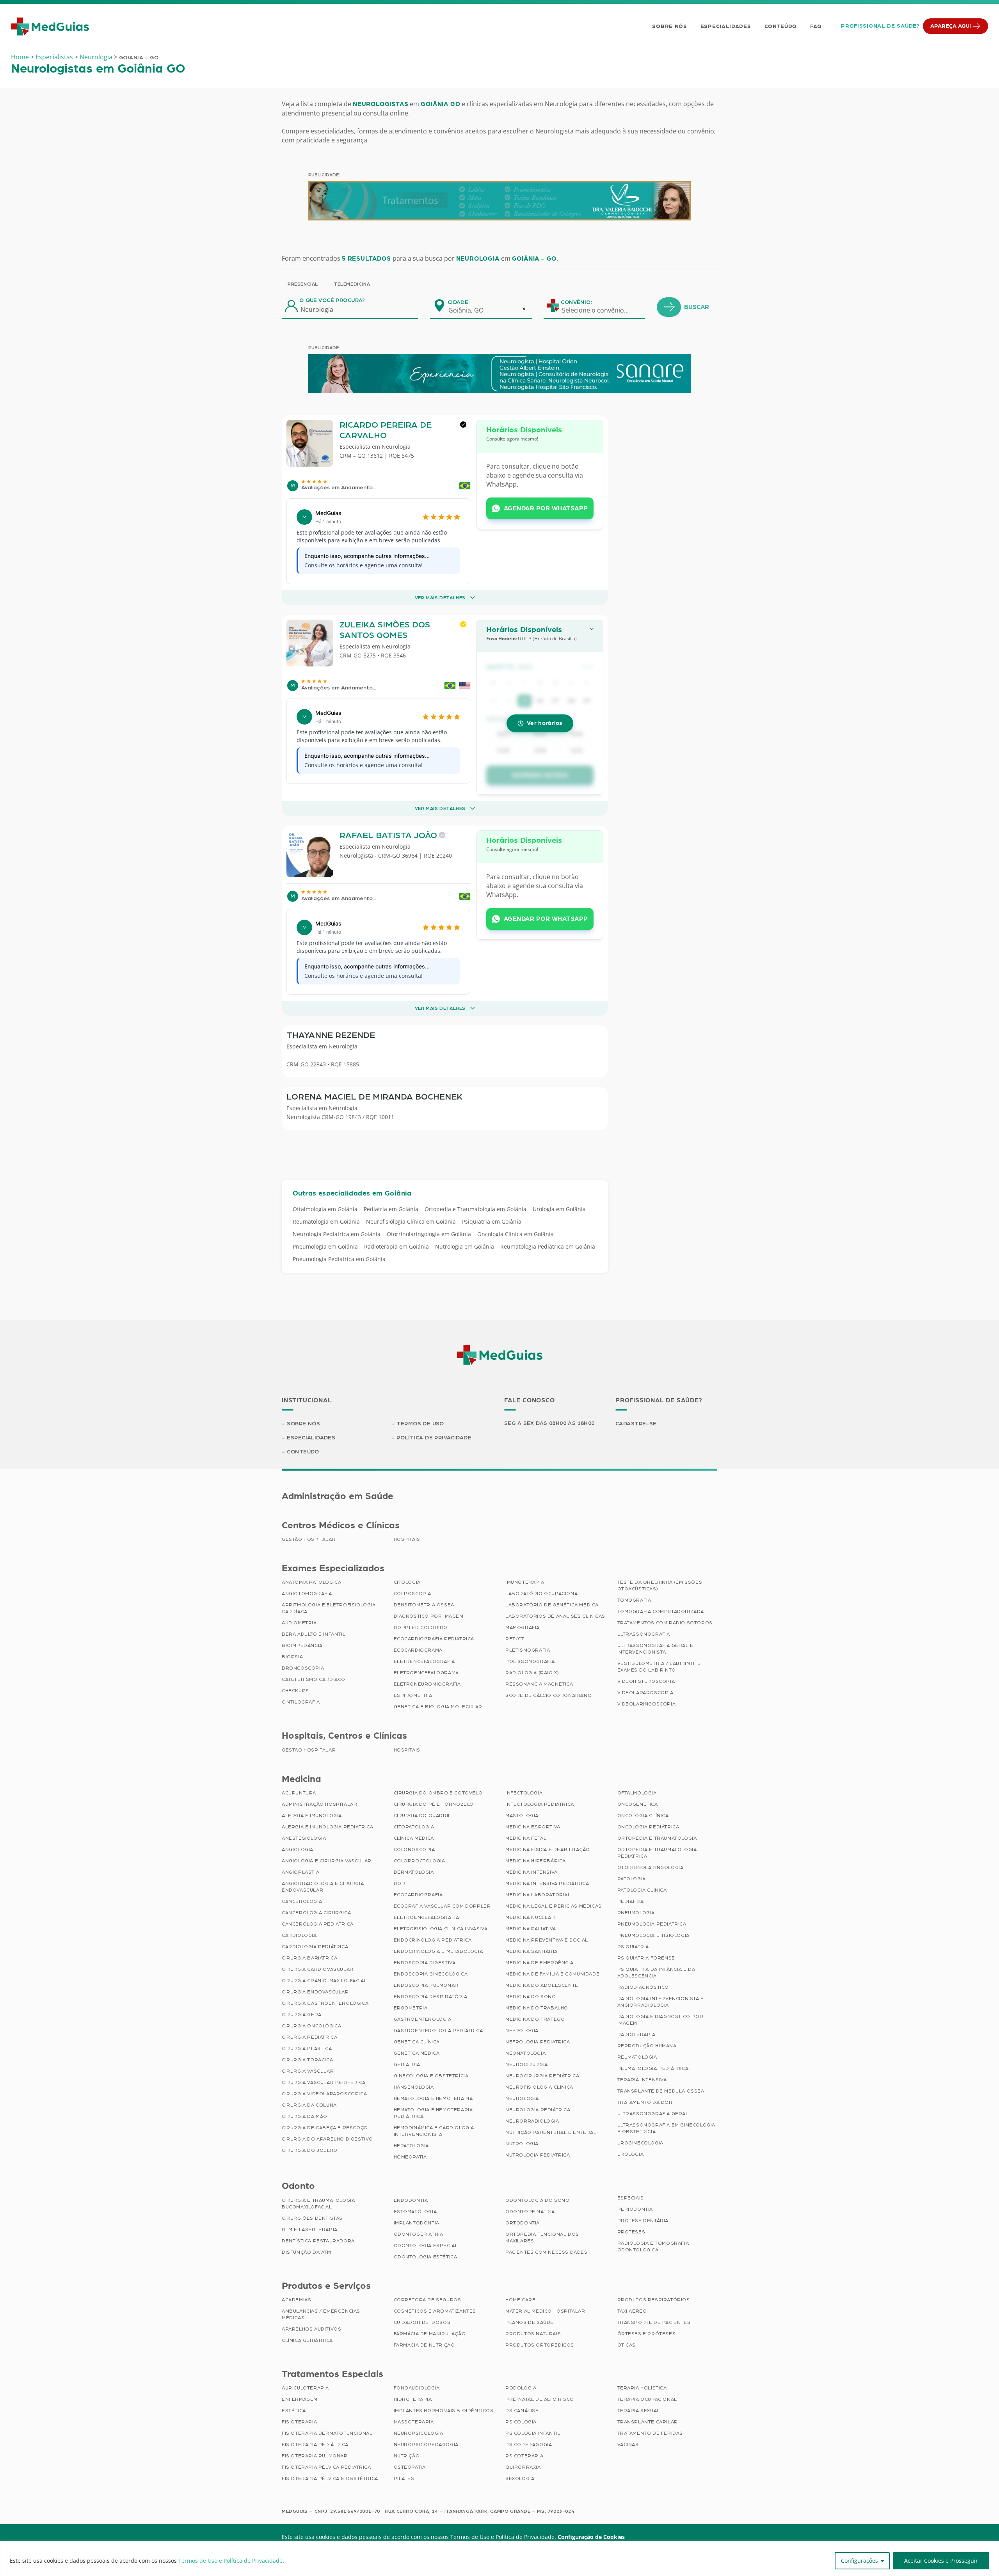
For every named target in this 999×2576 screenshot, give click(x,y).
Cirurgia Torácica (307, 2060)
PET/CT (515, 1639)
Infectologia (524, 1793)
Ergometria (411, 2008)
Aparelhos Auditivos (311, 2329)
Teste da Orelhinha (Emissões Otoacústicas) (660, 1586)
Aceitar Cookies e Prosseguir (941, 2561)
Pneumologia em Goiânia (325, 1246)
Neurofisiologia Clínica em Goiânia (411, 1221)
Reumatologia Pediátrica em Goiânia (548, 1246)
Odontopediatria (530, 2212)
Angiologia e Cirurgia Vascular (327, 1861)
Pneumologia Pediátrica (652, 1924)
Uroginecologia (640, 2143)
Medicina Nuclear (530, 1917)
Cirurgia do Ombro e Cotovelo (438, 1793)
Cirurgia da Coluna (309, 2105)
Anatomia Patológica (311, 1582)
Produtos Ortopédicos (540, 2345)
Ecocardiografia (418, 1895)
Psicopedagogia (529, 2445)
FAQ (816, 27)
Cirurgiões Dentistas (312, 2218)
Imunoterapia (525, 1582)
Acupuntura (299, 1793)
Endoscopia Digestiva (425, 1963)
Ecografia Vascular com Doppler (442, 1906)
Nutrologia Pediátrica (538, 2155)
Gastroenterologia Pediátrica (438, 2031)
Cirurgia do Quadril (422, 1816)
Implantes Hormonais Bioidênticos (444, 2411)
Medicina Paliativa (531, 1929)
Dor (400, 1883)
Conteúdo (781, 27)
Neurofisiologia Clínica (539, 2087)
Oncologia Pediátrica (648, 1827)
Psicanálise (522, 2411)
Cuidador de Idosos (422, 2322)
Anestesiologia (304, 1838)
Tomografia (634, 1600)
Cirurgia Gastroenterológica (325, 2003)
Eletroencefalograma (426, 1673)
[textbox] (600, 310)
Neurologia (96, 57)
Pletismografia (528, 1650)
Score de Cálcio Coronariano (548, 1695)
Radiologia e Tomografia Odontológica (653, 2246)
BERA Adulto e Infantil (314, 1634)
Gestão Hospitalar (309, 1539)
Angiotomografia (307, 1594)
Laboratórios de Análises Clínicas (555, 1616)
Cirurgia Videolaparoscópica (324, 2094)
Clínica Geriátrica (307, 2340)
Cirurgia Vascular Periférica (324, 2082)
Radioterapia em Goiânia (396, 1246)
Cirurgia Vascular (308, 2071)
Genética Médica (417, 2053)
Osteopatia (410, 2467)
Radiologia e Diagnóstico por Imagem (660, 2020)
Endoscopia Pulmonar (426, 1985)
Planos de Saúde (530, 2322)
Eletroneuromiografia (427, 1684)
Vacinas (628, 2445)
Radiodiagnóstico (643, 1987)
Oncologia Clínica (643, 1816)
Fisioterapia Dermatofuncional (327, 2433)
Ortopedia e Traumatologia (657, 1838)
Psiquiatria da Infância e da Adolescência (656, 1973)
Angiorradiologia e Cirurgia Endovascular (323, 1887)
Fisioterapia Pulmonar (315, 2456)
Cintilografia (301, 1702)
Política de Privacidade (434, 1438)
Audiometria (299, 1623)
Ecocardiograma (418, 1650)
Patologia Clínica (642, 1890)
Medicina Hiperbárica (536, 1861)
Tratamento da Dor (645, 2102)
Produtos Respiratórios (654, 2300)
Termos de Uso (420, 1424)
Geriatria (407, 2064)
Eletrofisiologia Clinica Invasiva (441, 1929)
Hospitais (407, 1539)
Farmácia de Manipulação (430, 2334)
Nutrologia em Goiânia (465, 1246)
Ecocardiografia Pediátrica (434, 1639)
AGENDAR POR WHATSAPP (546, 508)
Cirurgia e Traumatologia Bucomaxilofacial (318, 2204)
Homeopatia (410, 2157)
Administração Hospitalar (319, 1804)
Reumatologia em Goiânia (326, 1221)
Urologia (631, 2154)
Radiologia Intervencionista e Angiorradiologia (661, 2002)
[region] (499, 2559)
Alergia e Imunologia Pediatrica (328, 1827)
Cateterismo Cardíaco (314, 1679)
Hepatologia (412, 2146)
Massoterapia (414, 2422)
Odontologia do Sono (537, 2200)
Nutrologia (522, 2144)
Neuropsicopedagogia (426, 2445)
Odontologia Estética (426, 2257)
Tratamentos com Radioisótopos (665, 1623)
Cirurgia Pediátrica (309, 2037)
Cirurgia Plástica (307, 2048)
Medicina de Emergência (539, 1963)
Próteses (631, 2232)
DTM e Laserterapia (310, 2230)
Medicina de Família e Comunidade (552, 1974)
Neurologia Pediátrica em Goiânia (337, 1234)
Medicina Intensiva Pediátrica (547, 1883)
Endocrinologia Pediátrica (433, 1940)
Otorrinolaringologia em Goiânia (429, 1234)
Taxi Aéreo (632, 2311)
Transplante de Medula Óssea (661, 2091)
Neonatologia (525, 2053)
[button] (540, 636)
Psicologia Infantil (533, 2433)
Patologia (632, 1879)
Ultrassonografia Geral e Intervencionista (655, 1649)
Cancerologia (302, 1901)
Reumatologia (637, 2057)
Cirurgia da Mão (305, 2116)
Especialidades (726, 27)
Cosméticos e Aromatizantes (435, 2311)
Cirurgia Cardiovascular (318, 1969)
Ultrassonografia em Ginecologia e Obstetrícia (667, 2128)
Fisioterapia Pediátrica (315, 2445)
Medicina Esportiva (533, 1827)
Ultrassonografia (644, 1634)
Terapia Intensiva (642, 2080)
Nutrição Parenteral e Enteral (551, 2132)
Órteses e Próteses (647, 2334)
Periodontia (635, 2209)
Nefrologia (522, 2031)
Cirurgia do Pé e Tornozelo (434, 1804)
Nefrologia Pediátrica (538, 2042)
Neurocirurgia (527, 2064)
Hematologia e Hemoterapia (433, 2098)
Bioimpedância (302, 1645)
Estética (294, 2411)
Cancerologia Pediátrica (318, 1924)
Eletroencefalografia (427, 1917)
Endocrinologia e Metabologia (438, 1951)
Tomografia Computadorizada (661, 1611)
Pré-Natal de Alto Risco (540, 2399)
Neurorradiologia (532, 2121)
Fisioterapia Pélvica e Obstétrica (330, 2478)
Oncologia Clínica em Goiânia (515, 1234)
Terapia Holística (642, 2388)
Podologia (521, 2388)
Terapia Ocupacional (647, 2399)
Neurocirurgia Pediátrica (542, 2076)
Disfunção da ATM (307, 2252)
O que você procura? (332, 300)
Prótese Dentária (643, 2221)
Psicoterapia (524, 2456)
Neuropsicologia (419, 2433)
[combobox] (471, 310)
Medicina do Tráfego (535, 2019)
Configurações (859, 2561)
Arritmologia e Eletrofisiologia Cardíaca (329, 1608)
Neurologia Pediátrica (538, 2110)
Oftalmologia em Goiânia (325, 1209)
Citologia (407, 1582)
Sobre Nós (669, 27)
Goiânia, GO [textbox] (466, 310)
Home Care (520, 2300)
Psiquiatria (633, 1947)
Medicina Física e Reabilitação (548, 1849)
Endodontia (411, 2200)
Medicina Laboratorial (538, 1895)
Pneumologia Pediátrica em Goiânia (339, 1259)
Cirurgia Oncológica (311, 2026)
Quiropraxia (523, 2467)
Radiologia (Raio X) (532, 1673)
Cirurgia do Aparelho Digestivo (327, 2139)
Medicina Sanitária (531, 1951)
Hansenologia (414, 2087)
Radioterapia (636, 2034)
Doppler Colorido (421, 1627)
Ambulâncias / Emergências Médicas (321, 2314)
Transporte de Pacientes (654, 2322)
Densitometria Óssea (424, 1605)
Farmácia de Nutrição (424, 2345)
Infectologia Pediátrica (540, 1804)
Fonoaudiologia (417, 2388)
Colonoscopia (414, 1849)
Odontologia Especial (426, 2246)
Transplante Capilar (648, 2422)
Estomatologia (415, 2212)
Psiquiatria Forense (646, 1958)
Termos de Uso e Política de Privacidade (230, 2561)
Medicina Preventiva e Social (547, 1940)
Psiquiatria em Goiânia (492, 1221)
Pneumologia (636, 1913)
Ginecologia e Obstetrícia (431, 2076)
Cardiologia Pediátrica (315, 1947)
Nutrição (407, 2456)
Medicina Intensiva (531, 1872)
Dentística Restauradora (318, 2241)
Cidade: (459, 302)
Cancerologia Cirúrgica (316, 1913)
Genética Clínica (417, 2042)
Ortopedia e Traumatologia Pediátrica (657, 1853)
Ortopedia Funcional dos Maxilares (542, 2238)
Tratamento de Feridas (650, 2433)
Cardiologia (299, 1935)
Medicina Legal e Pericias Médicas (554, 1906)
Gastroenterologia (423, 2019)
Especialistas (54, 57)
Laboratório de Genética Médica (552, 1605)
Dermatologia (414, 1872)
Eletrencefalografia (424, 1661)
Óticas (627, 2345)
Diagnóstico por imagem (429, 1616)
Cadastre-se (636, 1424)
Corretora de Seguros (428, 2300)
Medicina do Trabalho (537, 2008)
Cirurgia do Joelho (310, 2150)
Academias (296, 2300)
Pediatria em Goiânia (391, 1209)
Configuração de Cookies (591, 2537)
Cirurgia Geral (303, 2015)
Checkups (295, 1691)
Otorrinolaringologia (651, 1867)
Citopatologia (414, 1827)
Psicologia (521, 2422)
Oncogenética (638, 1804)
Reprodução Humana (647, 2046)
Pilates (404, 2478)
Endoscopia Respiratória (431, 1997)
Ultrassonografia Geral (653, 2114)
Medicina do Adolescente (542, 1985)
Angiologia (298, 1849)
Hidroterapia (413, 2399)
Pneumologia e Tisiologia (653, 1935)
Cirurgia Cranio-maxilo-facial (324, 1981)
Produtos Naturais (533, 2334)
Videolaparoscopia (645, 1693)
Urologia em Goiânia (559, 1209)
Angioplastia (300, 1872)
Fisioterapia (299, 2422)
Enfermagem (300, 2399)
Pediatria (631, 1901)
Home (20, 57)
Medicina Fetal (526, 1838)
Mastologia (522, 1816)
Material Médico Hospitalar (545, 2311)
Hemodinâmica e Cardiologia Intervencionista (434, 2131)
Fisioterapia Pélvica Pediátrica (326, 2467)
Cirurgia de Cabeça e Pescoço (325, 2128)
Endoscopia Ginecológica (431, 1974)
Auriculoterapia (305, 2388)
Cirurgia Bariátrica (309, 1958)
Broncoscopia (303, 1668)
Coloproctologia (420, 1861)
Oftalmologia (637, 1793)
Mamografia (523, 1627)
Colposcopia (413, 1594)
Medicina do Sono (531, 1997)
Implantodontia (417, 2223)
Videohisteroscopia (646, 1681)
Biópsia (292, 1657)
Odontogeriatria (419, 2234)
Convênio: (576, 302)
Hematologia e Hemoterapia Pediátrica (433, 2113)
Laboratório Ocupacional (543, 1594)
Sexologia (520, 2478)
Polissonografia (530, 1661)
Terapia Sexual (639, 2411)
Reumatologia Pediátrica (653, 2068)
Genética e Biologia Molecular (438, 1707)
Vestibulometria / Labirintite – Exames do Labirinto (661, 1667)
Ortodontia (523, 2223)
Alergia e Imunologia (312, 1816)
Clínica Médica (414, 1838)
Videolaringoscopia (647, 1704)
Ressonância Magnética (539, 1684)
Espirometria (413, 1695)
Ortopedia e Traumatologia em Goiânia (476, 1209)
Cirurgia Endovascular (315, 1992)
